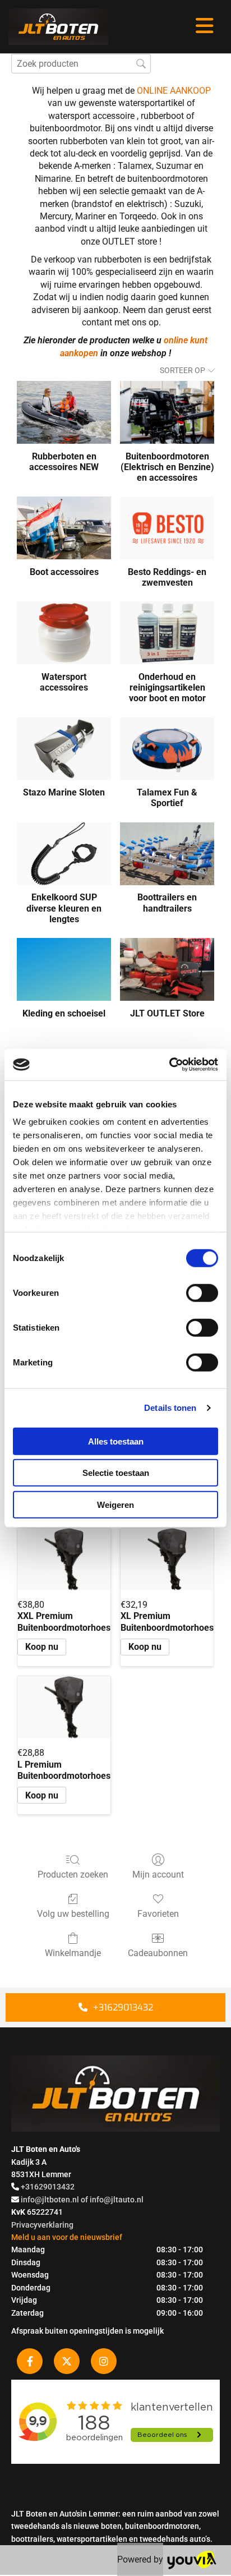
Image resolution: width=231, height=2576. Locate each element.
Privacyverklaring (42, 2225)
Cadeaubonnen (158, 1953)
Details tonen (170, 1408)
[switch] (202, 1292)
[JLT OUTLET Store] (167, 969)
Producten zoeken (73, 1875)
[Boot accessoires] (64, 528)
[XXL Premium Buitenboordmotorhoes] (64, 1559)
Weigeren (115, 1504)
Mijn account (158, 1875)
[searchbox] (81, 64)
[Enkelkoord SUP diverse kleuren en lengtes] (64, 854)
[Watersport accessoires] (64, 633)
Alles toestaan (116, 1441)
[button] (115, 2007)
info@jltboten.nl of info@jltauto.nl (82, 2200)
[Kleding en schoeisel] (64, 969)
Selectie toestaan (116, 1473)
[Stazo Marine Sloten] (64, 749)
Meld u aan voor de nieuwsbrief (67, 2237)
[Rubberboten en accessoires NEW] (64, 412)
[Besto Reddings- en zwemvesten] (167, 528)
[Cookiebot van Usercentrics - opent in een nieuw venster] (169, 1065)
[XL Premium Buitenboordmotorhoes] (167, 1559)
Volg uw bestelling (73, 1914)
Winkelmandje (73, 1953)
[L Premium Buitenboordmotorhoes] (64, 1707)
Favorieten (158, 1914)
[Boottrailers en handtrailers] (167, 854)
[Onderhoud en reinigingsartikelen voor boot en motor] (167, 633)
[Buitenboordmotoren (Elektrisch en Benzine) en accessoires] (167, 412)
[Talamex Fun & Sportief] (167, 749)
